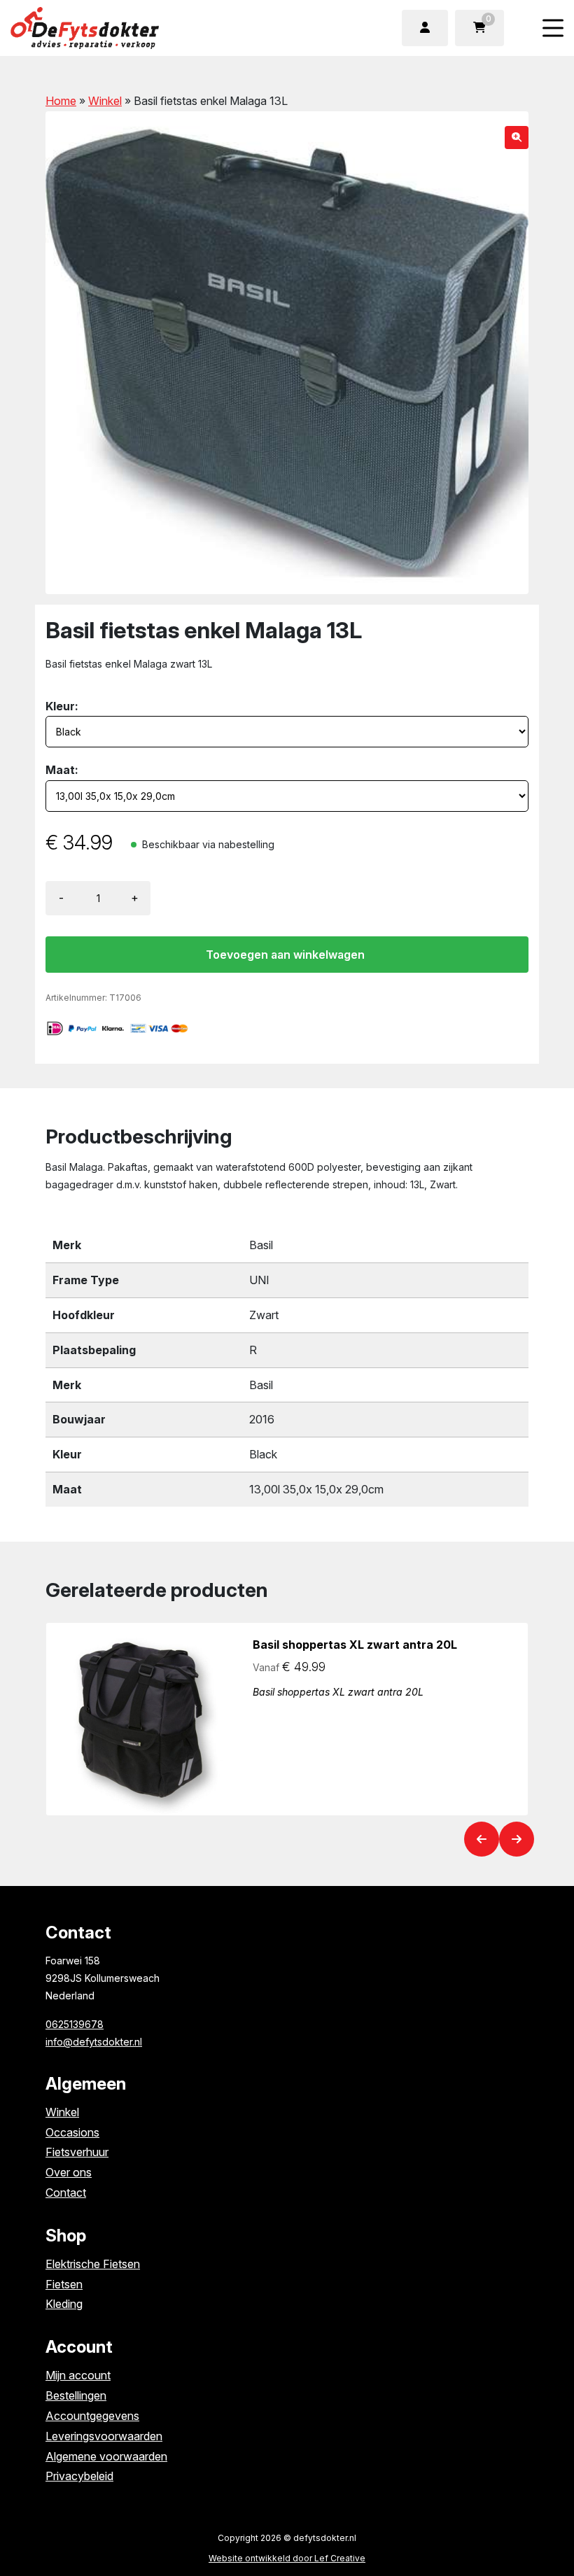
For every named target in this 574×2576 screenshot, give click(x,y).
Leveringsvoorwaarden (104, 2436)
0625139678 (75, 2024)
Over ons (69, 2172)
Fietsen (64, 2284)
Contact (66, 2193)
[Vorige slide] (482, 1839)
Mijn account (78, 2375)
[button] (517, 138)
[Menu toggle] (553, 28)
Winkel (105, 101)
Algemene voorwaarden (106, 2456)
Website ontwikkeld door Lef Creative (287, 2558)
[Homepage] (129, 27)
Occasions (72, 2132)
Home (61, 101)
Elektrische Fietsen (93, 2264)
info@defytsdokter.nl (94, 2042)
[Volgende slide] (517, 1839)
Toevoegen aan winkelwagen (285, 955)
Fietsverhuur (77, 2152)
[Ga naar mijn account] (425, 28)
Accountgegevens (92, 2416)
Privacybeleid (79, 2476)
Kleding (64, 2304)
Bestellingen (76, 2395)
